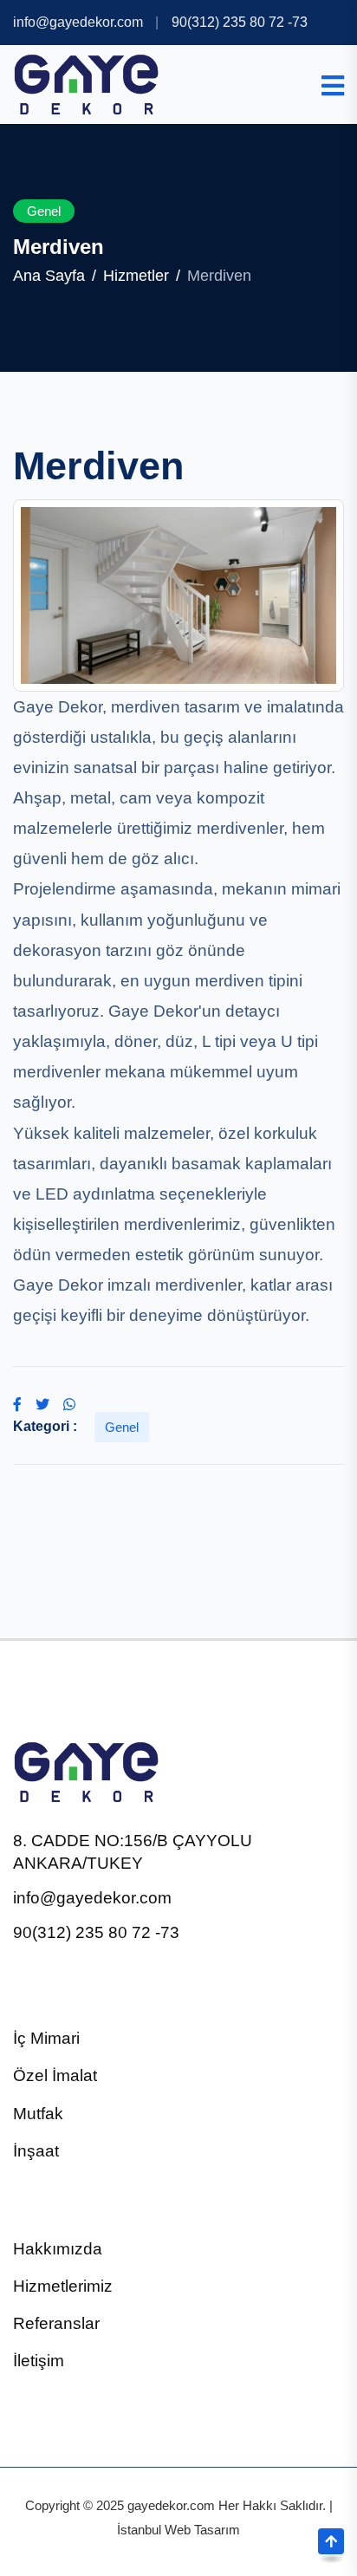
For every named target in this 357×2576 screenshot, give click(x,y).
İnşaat (36, 2151)
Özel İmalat (55, 2075)
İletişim (39, 2361)
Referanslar (56, 2323)
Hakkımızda (58, 2249)
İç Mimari (46, 2038)
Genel (44, 211)
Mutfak (38, 2114)
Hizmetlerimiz (63, 2286)
